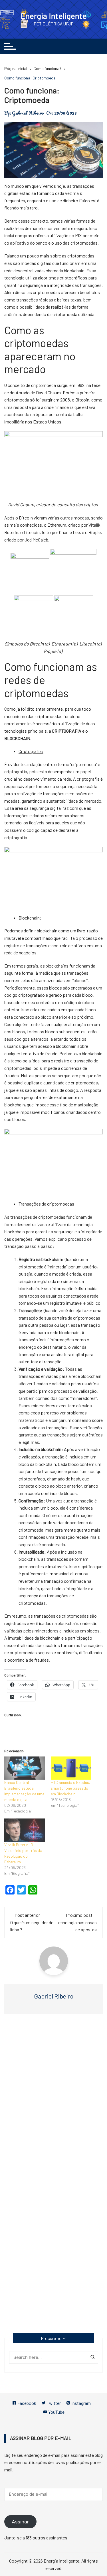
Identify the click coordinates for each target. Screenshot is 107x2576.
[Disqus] (53, 2101)
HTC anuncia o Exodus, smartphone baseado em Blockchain (70, 1788)
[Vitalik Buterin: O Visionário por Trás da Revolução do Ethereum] (25, 1830)
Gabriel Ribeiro (28, 113)
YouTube (56, 2412)
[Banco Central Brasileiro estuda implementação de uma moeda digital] (25, 1768)
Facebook (26, 2403)
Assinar (20, 2522)
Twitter (53, 2403)
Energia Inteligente (54, 16)
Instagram (81, 2403)
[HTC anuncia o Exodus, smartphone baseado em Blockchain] (71, 1768)
